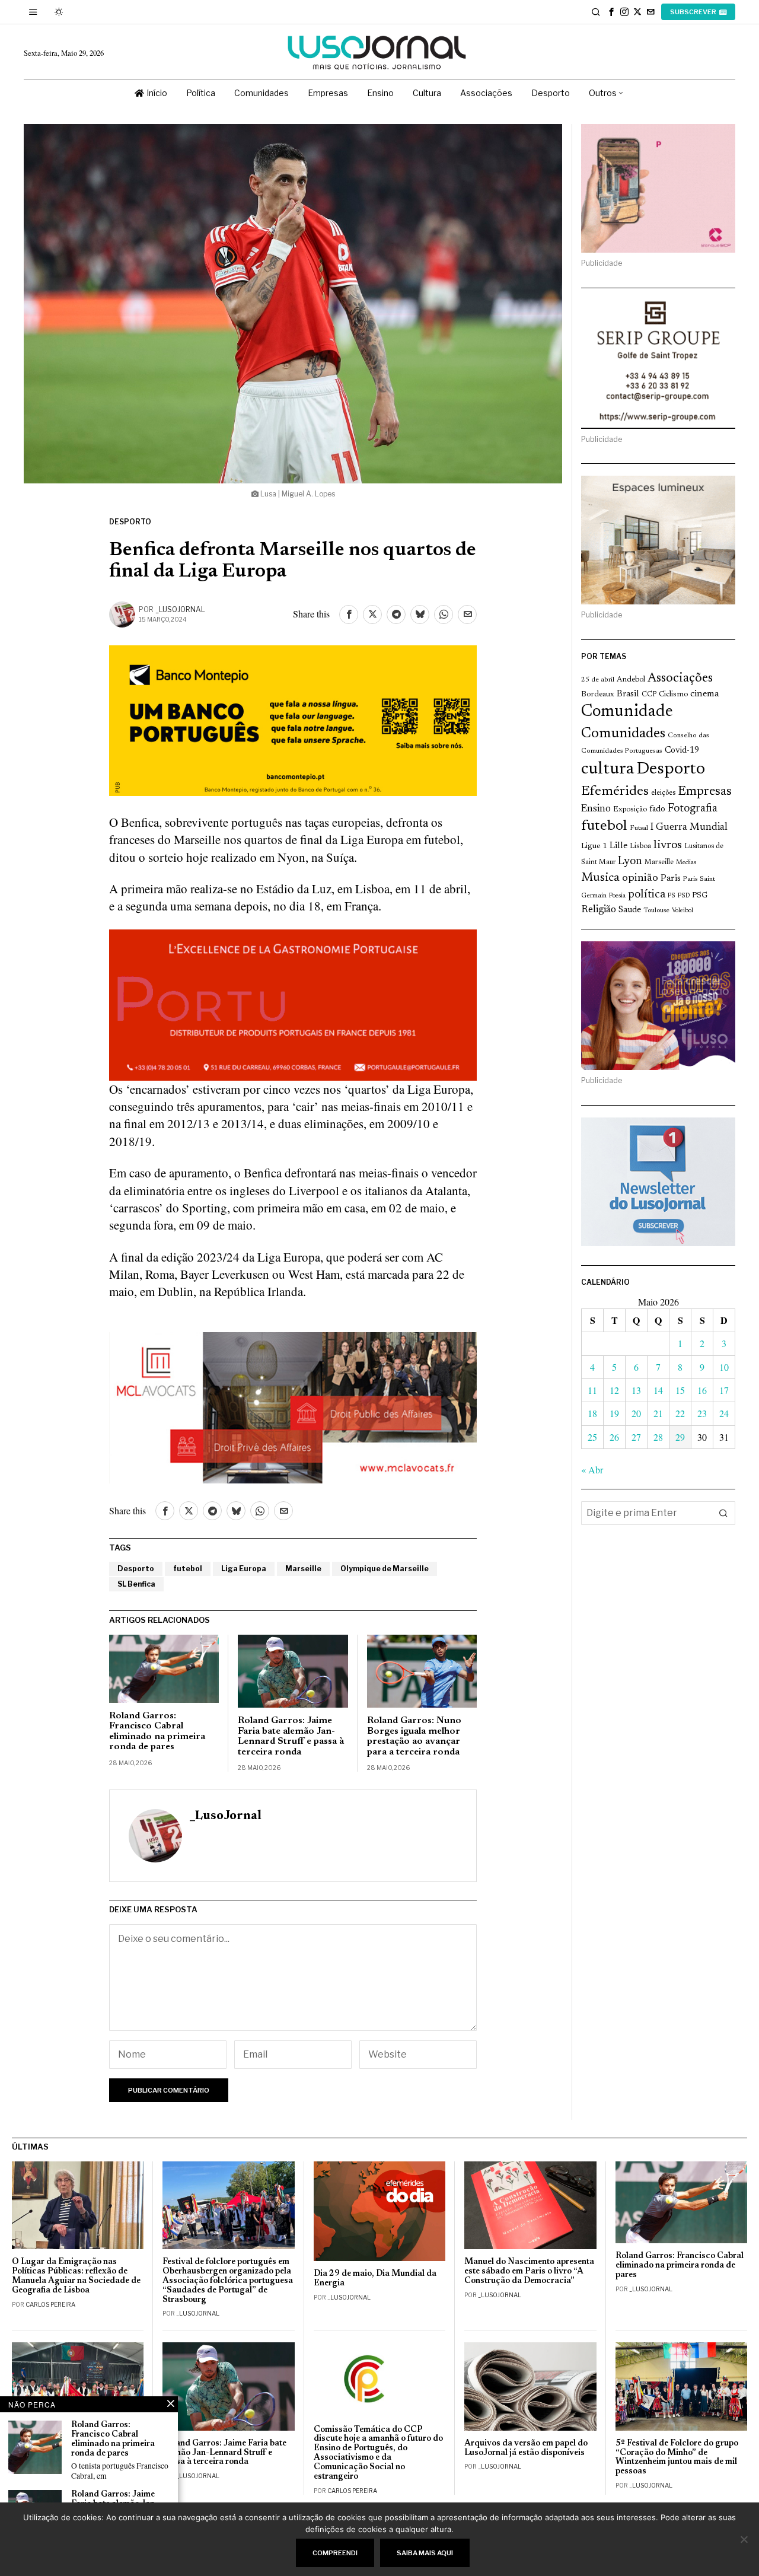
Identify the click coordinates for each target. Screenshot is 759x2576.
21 (658, 1413)
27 (636, 1437)
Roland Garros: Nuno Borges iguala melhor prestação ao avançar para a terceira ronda (414, 1736)
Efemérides (615, 792)
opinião (640, 878)
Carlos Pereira (50, 2304)
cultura (607, 769)
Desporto (130, 522)
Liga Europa (244, 1569)
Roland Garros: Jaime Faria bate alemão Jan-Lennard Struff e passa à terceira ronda (291, 1736)
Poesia (617, 896)
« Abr (592, 1470)
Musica (600, 878)
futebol (188, 1569)
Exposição (630, 809)
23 (702, 1413)
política (647, 895)
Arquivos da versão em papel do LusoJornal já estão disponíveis (526, 2448)
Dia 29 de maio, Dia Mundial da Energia (375, 2279)
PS (672, 896)
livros (668, 845)
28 (658, 1437)
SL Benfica (136, 1584)
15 (680, 1390)
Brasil (628, 694)
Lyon (630, 862)
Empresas (705, 792)
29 (680, 1437)
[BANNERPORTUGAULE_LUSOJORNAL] (293, 1003)
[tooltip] (611, 12)
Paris (671, 879)
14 (658, 1390)
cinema (705, 694)
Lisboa (640, 846)
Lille (618, 846)
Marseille (303, 1569)
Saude (630, 910)
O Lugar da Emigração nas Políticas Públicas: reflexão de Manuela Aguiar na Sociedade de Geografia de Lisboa (76, 2276)
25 (592, 1437)
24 (724, 1413)
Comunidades (623, 734)
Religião (599, 910)
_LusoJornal (180, 609)
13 (636, 1390)
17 (724, 1390)
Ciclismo (673, 695)
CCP (649, 695)
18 (592, 1413)
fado (657, 809)
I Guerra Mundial (689, 827)
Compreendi (335, 2553)
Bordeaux (598, 694)
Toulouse (656, 910)
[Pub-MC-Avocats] (293, 1406)
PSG (700, 896)
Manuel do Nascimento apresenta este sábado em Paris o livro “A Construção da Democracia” (529, 2271)
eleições (663, 793)
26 (614, 1437)
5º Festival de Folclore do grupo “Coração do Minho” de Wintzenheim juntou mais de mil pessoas (677, 2458)
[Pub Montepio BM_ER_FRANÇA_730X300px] (293, 719)
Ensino (596, 809)
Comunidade (627, 712)
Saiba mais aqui (425, 2553)
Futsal (639, 828)
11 (592, 1390)
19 (614, 1413)
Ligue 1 (594, 846)
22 (680, 1413)
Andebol (631, 679)
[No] (744, 2539)
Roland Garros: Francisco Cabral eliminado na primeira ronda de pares (157, 1732)
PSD (684, 896)
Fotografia (693, 809)
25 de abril (598, 680)
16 (702, 1390)
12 (614, 1390)
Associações (680, 679)
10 (724, 1367)
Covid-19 (682, 751)
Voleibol (683, 911)
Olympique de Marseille (385, 1569)
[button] (723, 1513)
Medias (686, 863)
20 (636, 1413)
